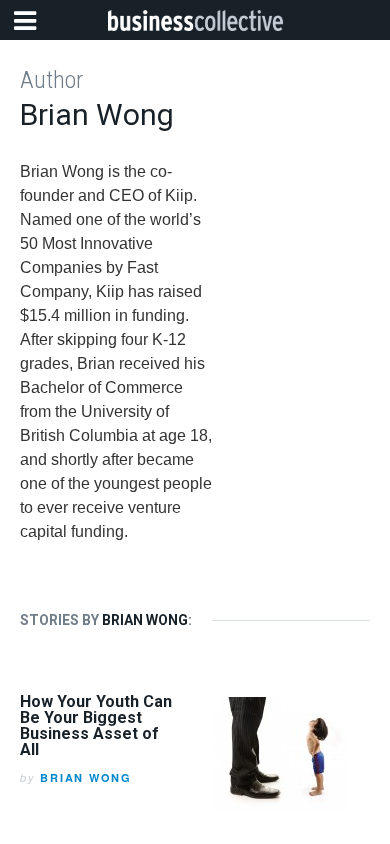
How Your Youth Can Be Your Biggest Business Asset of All (96, 725)
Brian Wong (86, 777)
